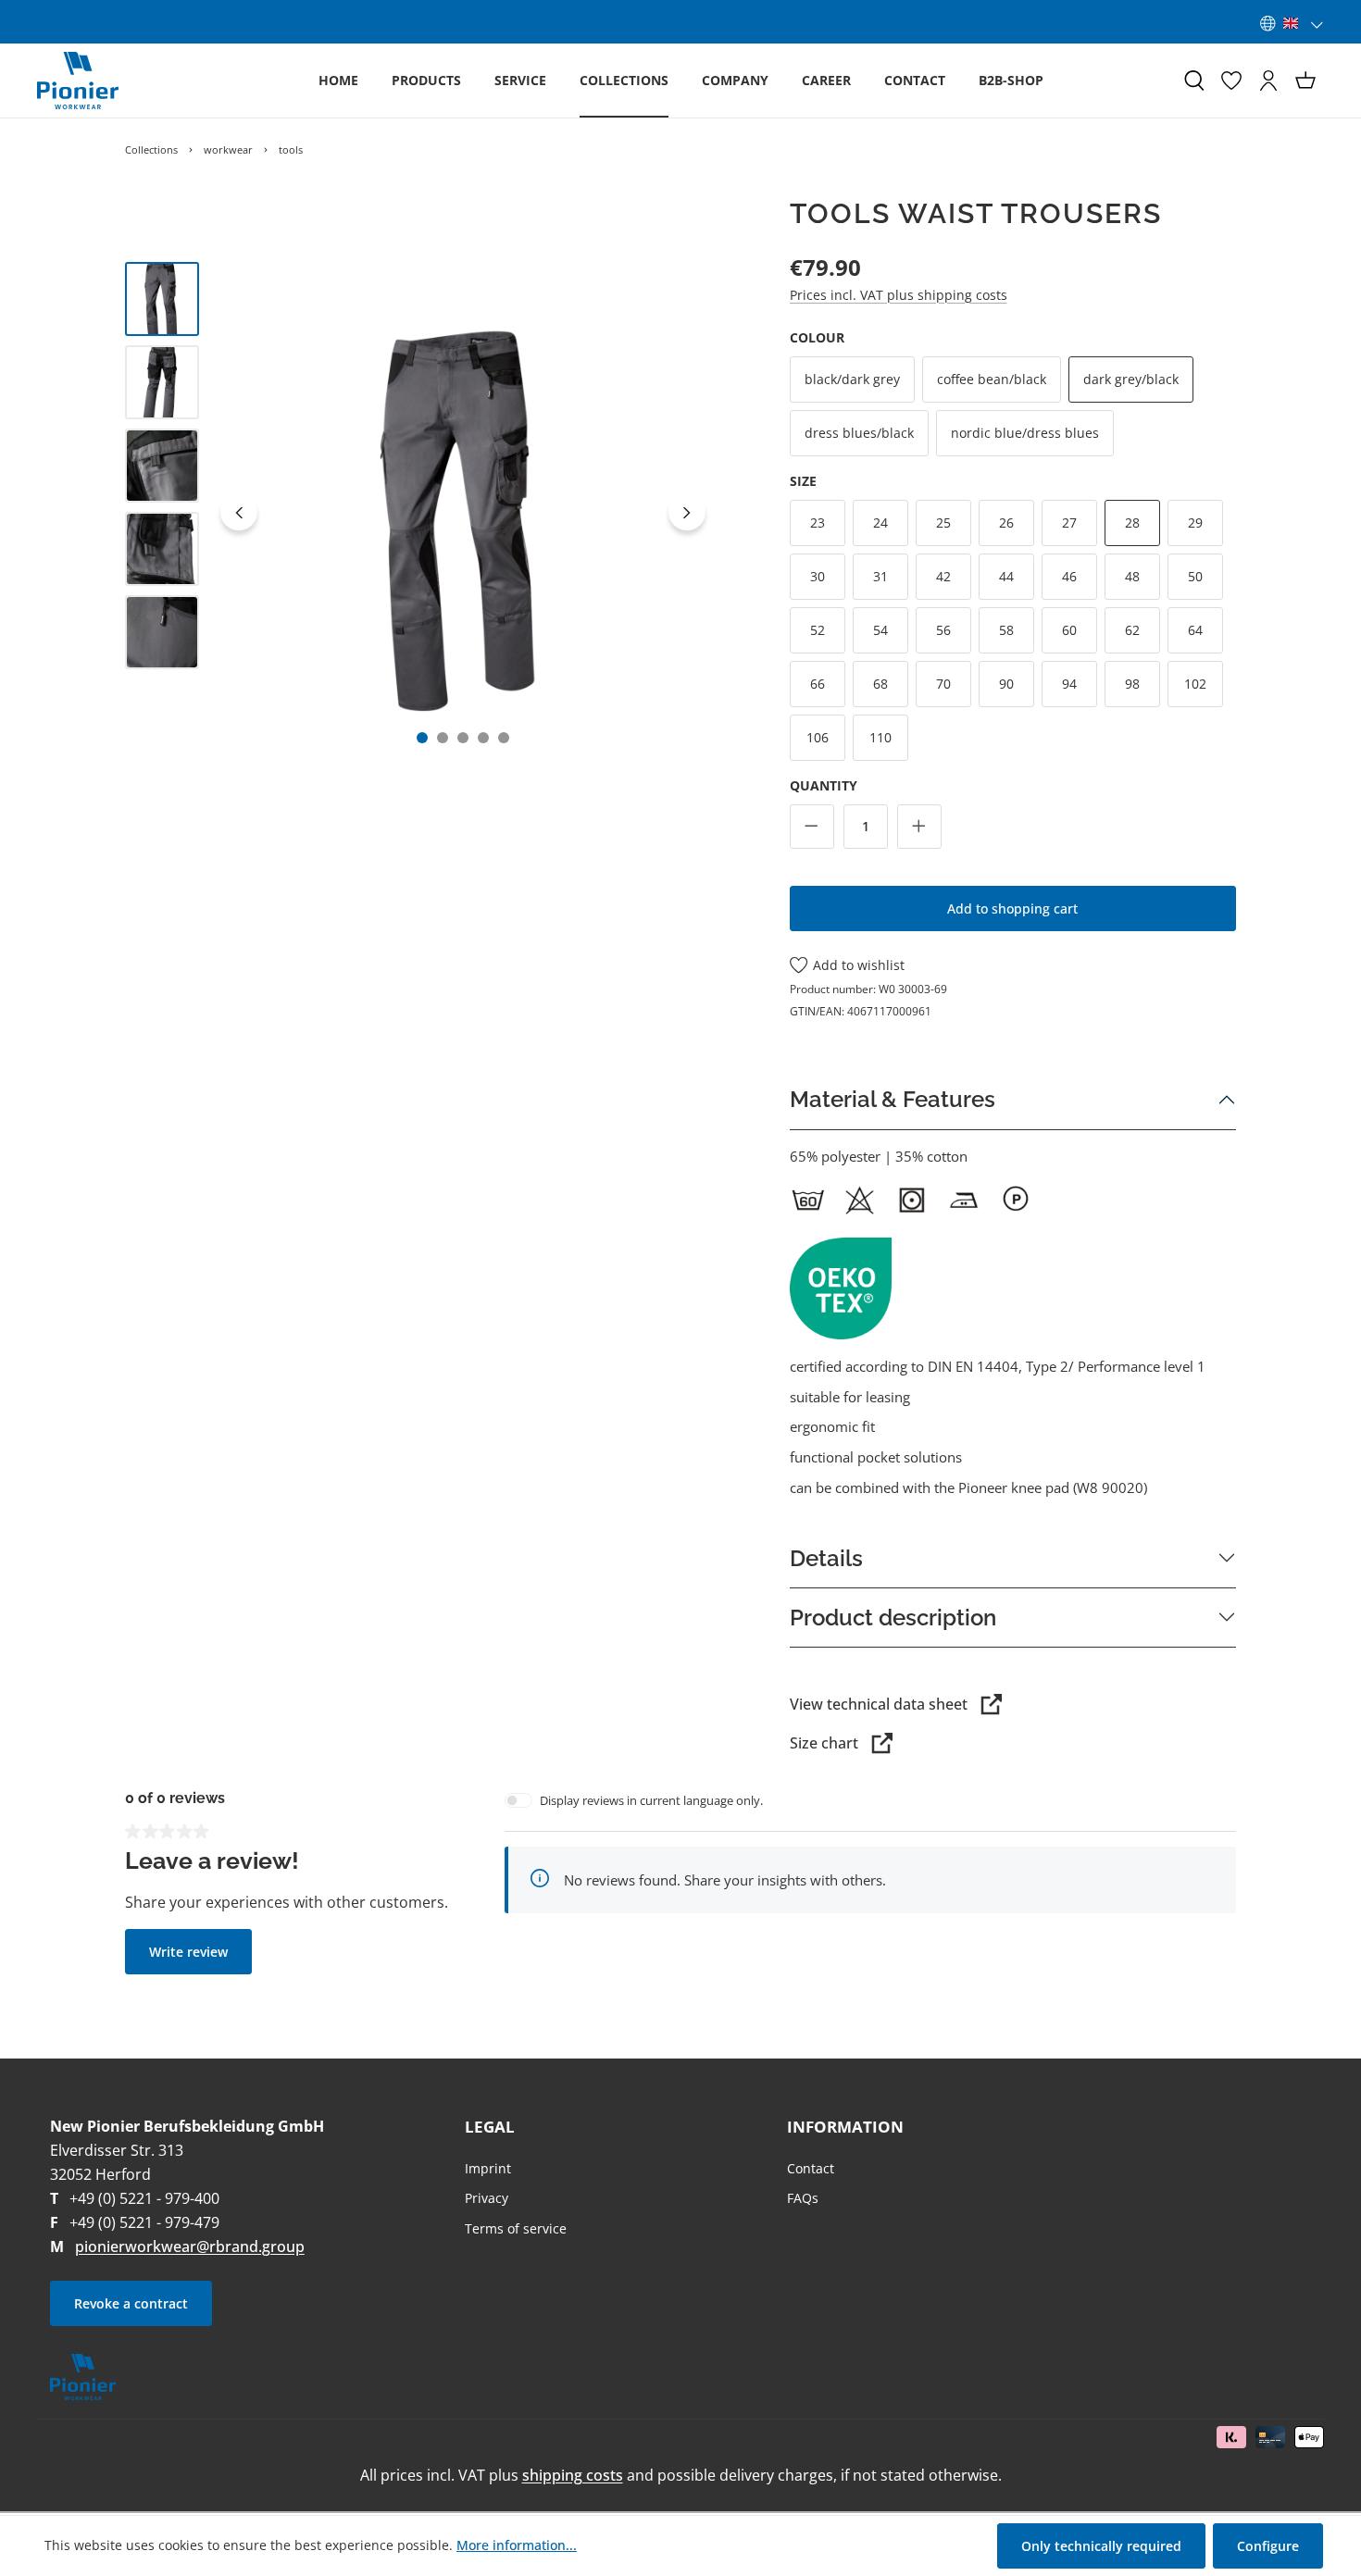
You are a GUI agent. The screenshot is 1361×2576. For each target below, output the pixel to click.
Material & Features (893, 1099)
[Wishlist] (1231, 81)
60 (1069, 630)
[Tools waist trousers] (463, 512)
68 (880, 684)
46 (1069, 576)
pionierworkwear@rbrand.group (190, 2246)
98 (1132, 684)
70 (943, 684)
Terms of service (516, 2228)
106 (818, 737)
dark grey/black (1131, 379)
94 (1069, 684)
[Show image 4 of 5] (483, 738)
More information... (517, 2545)
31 (880, 576)
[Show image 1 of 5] (422, 738)
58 (1006, 630)
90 (1006, 684)
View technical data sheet (879, 1704)
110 (880, 737)
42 (943, 576)
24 (880, 523)
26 (1006, 523)
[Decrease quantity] (812, 827)
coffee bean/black (992, 379)
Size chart (824, 1743)
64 (1195, 630)
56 (943, 630)
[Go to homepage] (78, 81)
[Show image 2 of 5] (443, 738)
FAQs (803, 2198)
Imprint (488, 2168)
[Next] (687, 512)
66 (818, 684)
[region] (419, 512)
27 (1069, 523)
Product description (893, 1618)
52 (818, 630)
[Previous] (239, 512)
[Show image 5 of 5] (504, 738)
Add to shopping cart (1012, 908)
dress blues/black (859, 433)
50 (1195, 576)
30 (818, 576)
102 (1195, 684)
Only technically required (1101, 2546)
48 (1132, 576)
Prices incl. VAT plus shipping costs (899, 295)
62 (1132, 630)
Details (826, 1558)
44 (1006, 576)
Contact (811, 2168)
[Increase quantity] (919, 827)
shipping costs (573, 2475)
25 (943, 523)
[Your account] (1268, 81)
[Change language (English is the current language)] (1292, 23)
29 (1195, 523)
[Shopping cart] (1305, 81)
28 (1132, 523)
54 (880, 630)
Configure (1268, 2546)
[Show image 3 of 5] (463, 738)
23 (818, 523)
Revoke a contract (131, 2303)
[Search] (1194, 81)
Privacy (487, 2198)
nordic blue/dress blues (1025, 433)
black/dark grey (852, 379)
